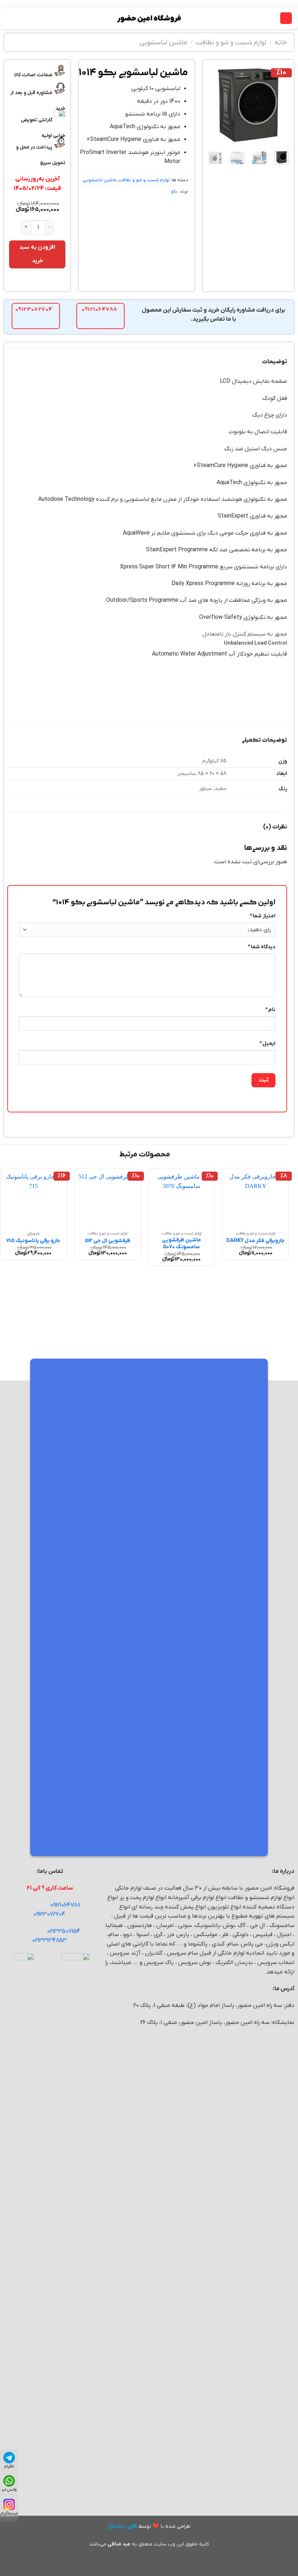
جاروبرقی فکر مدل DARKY (255, 1241)
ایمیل (267, 1044)
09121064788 (65, 1905)
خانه (281, 42)
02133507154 (64, 1931)
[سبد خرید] (9, 18)
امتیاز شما (263, 916)
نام (270, 1010)
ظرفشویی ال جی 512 (108, 1241)
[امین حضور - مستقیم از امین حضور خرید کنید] (149, 18)
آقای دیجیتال (122, 2526)
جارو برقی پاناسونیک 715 (33, 1241)
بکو (174, 191)
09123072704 (49, 1914)
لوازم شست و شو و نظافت (231, 42)
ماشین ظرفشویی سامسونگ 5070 (182, 1244)
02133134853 (49, 1940)
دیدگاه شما (262, 947)
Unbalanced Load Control (255, 643)
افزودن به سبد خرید (37, 254)
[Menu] (286, 18)
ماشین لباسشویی (163, 42)
